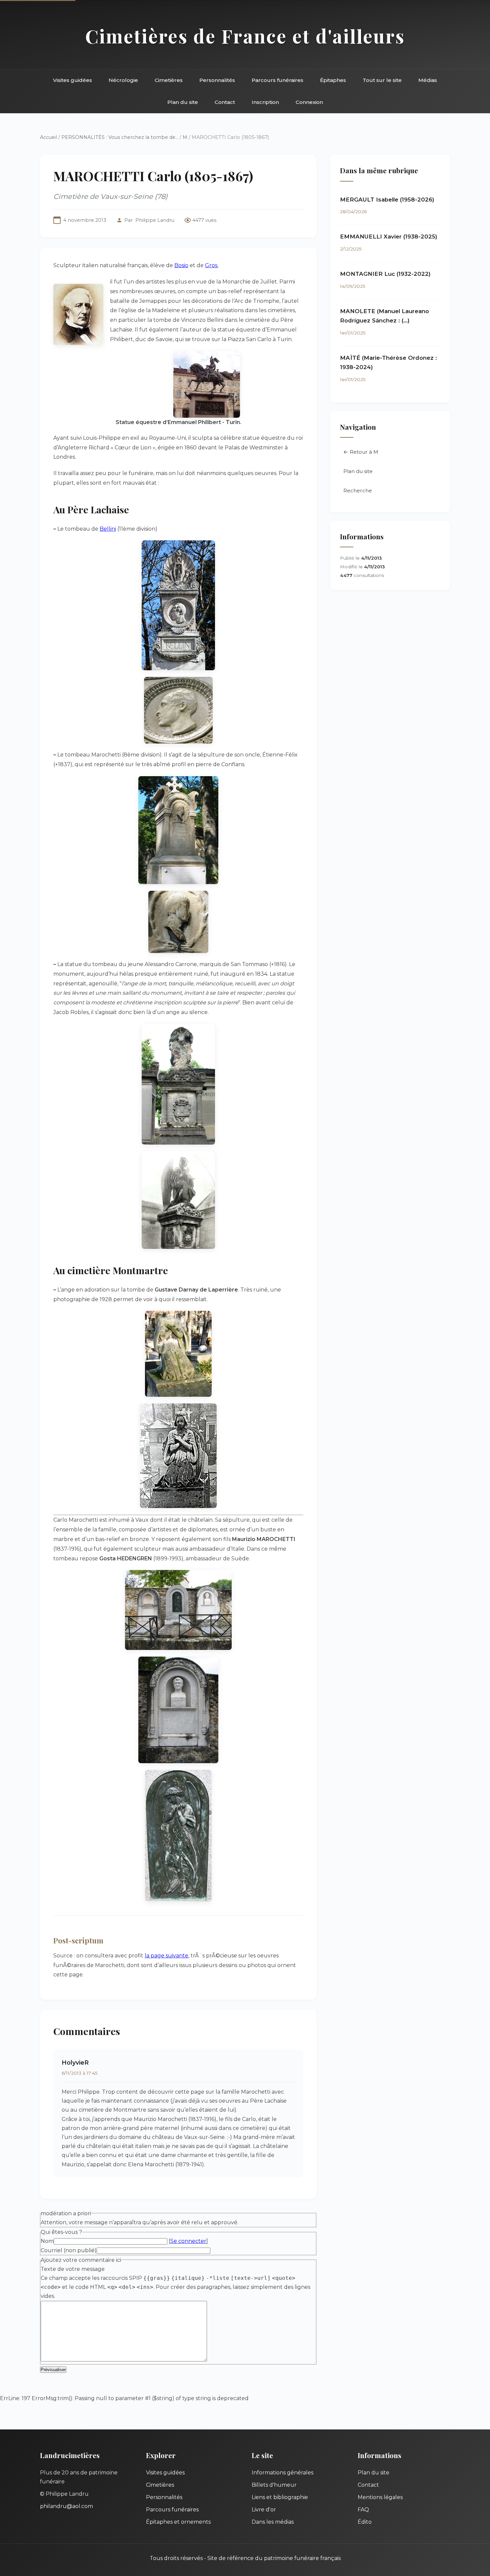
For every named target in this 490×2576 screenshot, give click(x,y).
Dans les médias (273, 2522)
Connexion (309, 102)
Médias (428, 80)
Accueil (48, 137)
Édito (365, 2522)
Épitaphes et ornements (178, 2522)
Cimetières (169, 80)
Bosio (181, 265)
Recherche (358, 491)
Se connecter (188, 2241)
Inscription (265, 102)
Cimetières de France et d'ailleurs (245, 36)
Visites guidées (72, 80)
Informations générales (282, 2473)
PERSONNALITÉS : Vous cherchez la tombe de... (120, 137)
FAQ (363, 2510)
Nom (47, 2241)
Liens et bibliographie (280, 2497)
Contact (225, 102)
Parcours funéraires (277, 80)
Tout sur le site (382, 80)
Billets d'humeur (274, 2485)
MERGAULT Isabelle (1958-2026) (387, 200)
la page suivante (166, 1956)
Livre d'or (264, 2510)
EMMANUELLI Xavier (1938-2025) (389, 237)
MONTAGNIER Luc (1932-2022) (385, 274)
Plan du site (183, 102)
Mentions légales (380, 2497)
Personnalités (217, 80)
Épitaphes (333, 80)
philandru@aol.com (66, 2506)
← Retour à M (361, 452)
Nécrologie (123, 80)
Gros (211, 265)
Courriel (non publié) (69, 2250)
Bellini (108, 529)
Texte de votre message (73, 2269)
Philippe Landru (155, 220)
